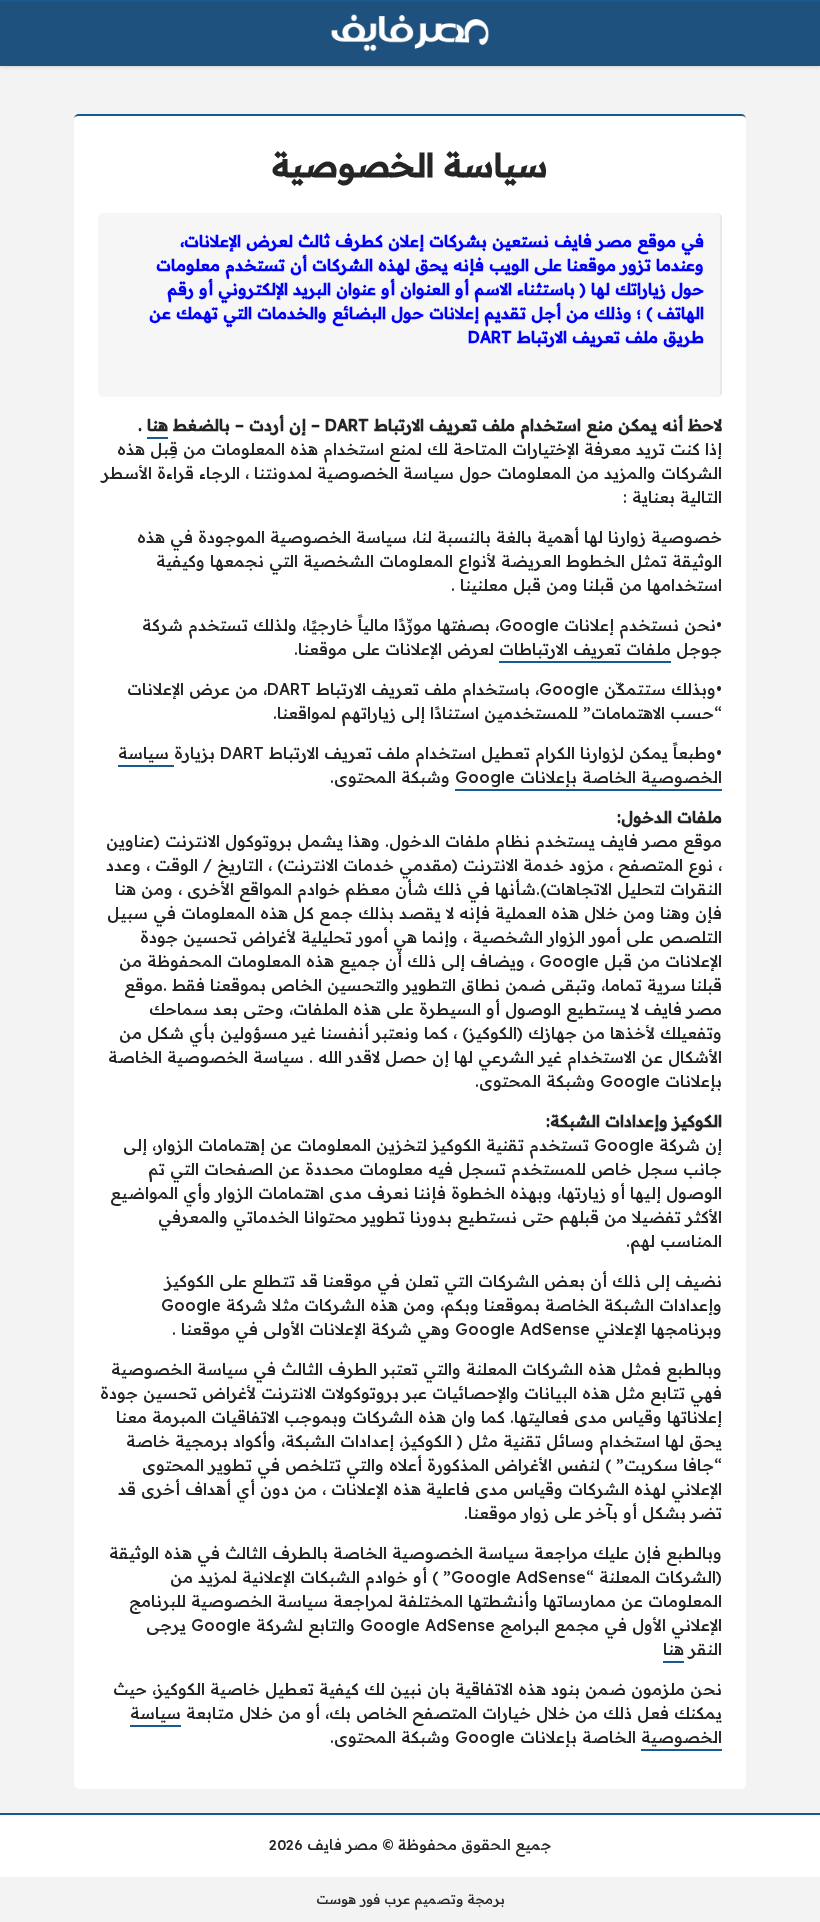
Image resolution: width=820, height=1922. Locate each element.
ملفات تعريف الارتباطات (585, 649)
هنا (157, 425)
